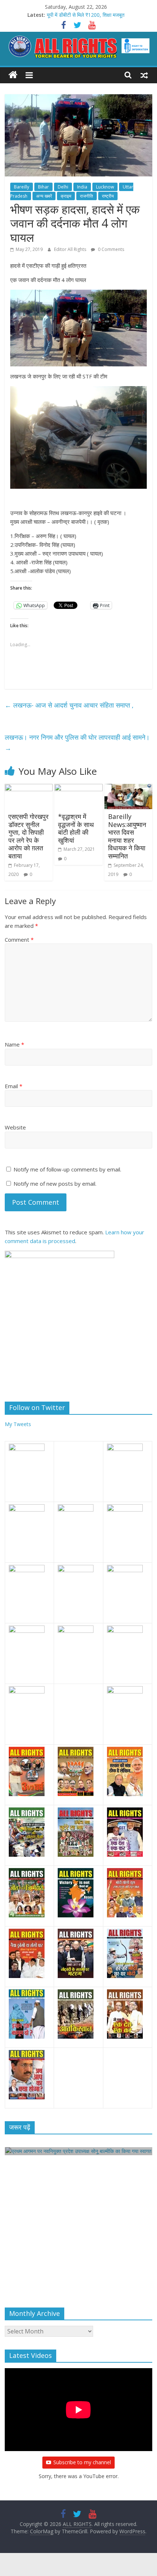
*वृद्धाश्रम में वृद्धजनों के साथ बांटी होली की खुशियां (76, 828)
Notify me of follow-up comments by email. (67, 1169)
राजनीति (87, 196)
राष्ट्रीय (108, 196)
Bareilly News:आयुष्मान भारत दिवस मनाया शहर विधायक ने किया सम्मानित (127, 836)
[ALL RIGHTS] (13, 75)
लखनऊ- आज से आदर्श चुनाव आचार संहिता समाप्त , (69, 705)
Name (14, 1044)
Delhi (63, 187)
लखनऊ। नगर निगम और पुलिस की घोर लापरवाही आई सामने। (77, 742)
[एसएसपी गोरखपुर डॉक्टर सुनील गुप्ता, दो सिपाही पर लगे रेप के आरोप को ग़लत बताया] (29, 788)
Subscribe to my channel (82, 2462)
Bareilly (22, 187)
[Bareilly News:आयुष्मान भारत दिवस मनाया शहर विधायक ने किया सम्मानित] (128, 788)
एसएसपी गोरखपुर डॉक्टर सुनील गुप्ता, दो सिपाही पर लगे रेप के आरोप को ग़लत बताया (28, 836)
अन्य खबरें (44, 196)
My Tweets (18, 1424)
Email (14, 1086)
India (82, 187)
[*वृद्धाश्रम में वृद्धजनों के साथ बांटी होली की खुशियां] (78, 788)
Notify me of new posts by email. (55, 1184)
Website (15, 1127)
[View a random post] (144, 75)
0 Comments (110, 249)
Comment (19, 940)
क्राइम (66, 196)
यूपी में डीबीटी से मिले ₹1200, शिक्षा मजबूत (86, 15)
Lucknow (105, 187)
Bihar (43, 187)
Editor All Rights (71, 249)
